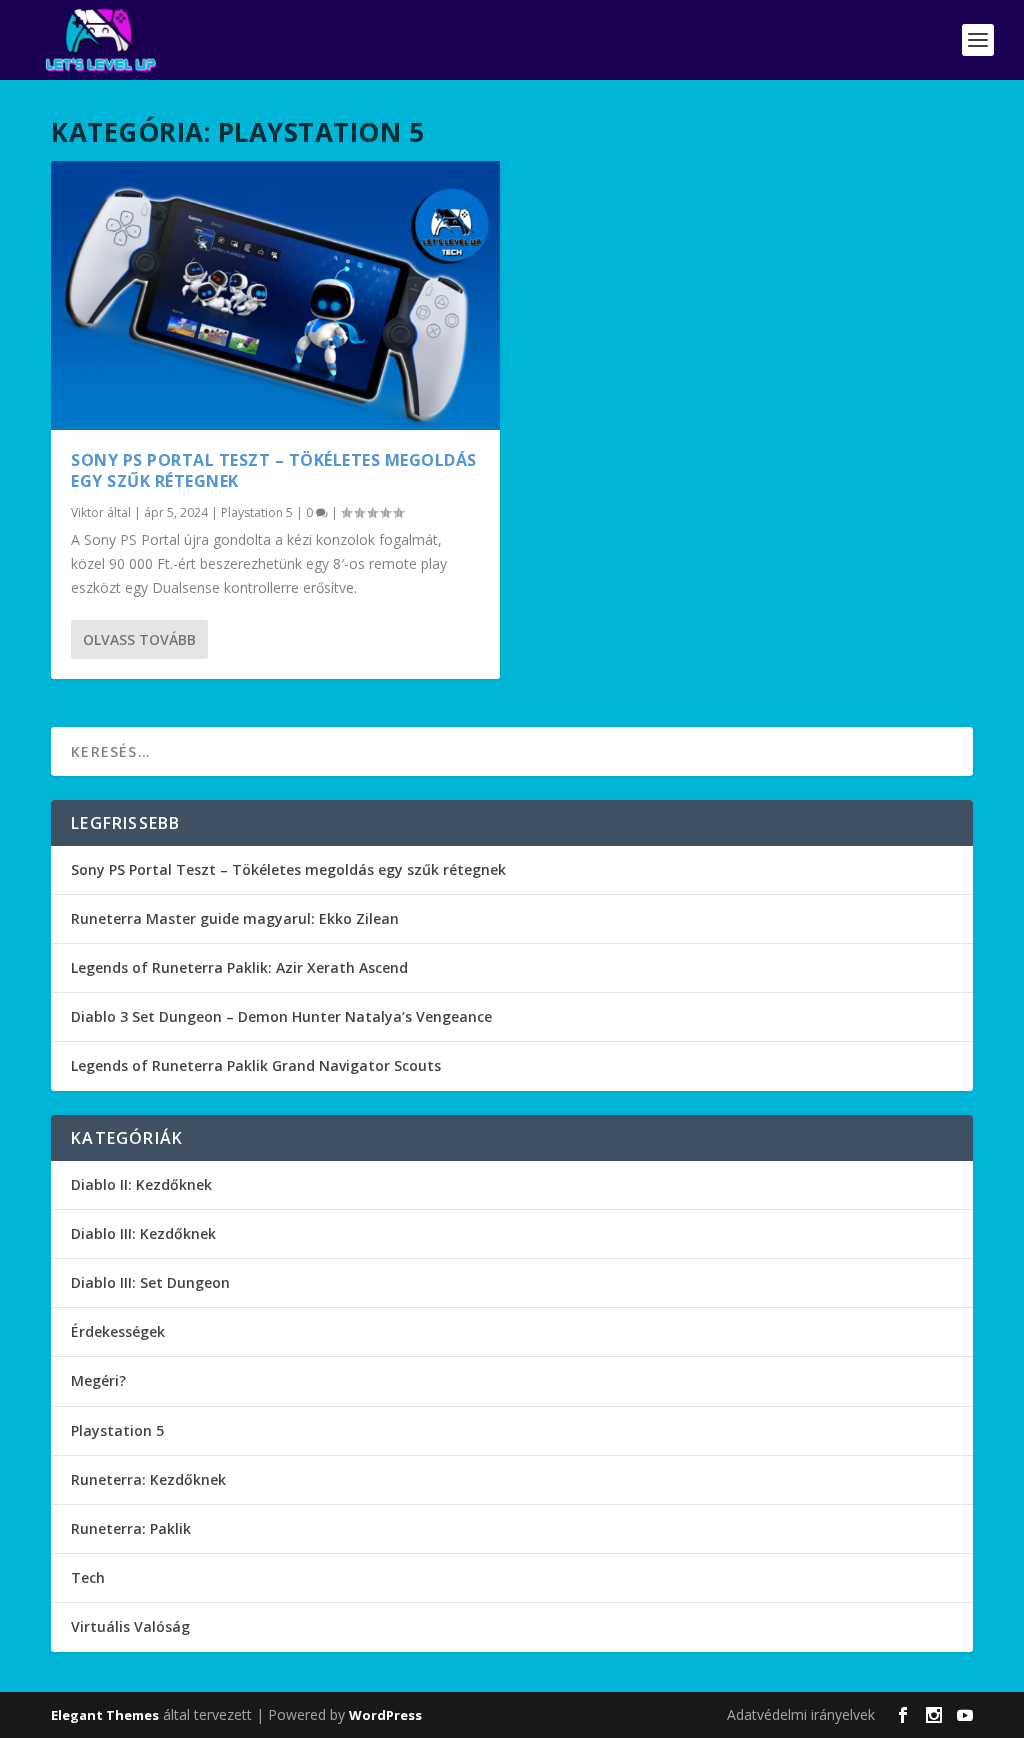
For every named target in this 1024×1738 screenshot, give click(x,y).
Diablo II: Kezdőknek (141, 1184)
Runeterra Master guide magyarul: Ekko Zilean (235, 918)
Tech (88, 1577)
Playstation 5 (257, 512)
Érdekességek (118, 1331)
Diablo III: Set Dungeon (150, 1282)
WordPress (385, 1715)
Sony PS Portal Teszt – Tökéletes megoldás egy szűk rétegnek (274, 470)
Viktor (87, 512)
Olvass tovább (139, 639)
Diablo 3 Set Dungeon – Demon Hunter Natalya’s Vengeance (281, 1016)
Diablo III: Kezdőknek (143, 1233)
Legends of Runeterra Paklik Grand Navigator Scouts (256, 1065)
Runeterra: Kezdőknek (148, 1479)
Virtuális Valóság (130, 1626)
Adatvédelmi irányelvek (801, 1714)
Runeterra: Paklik (131, 1528)
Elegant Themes (105, 1715)
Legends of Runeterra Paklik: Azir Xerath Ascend (239, 967)
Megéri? (98, 1380)
